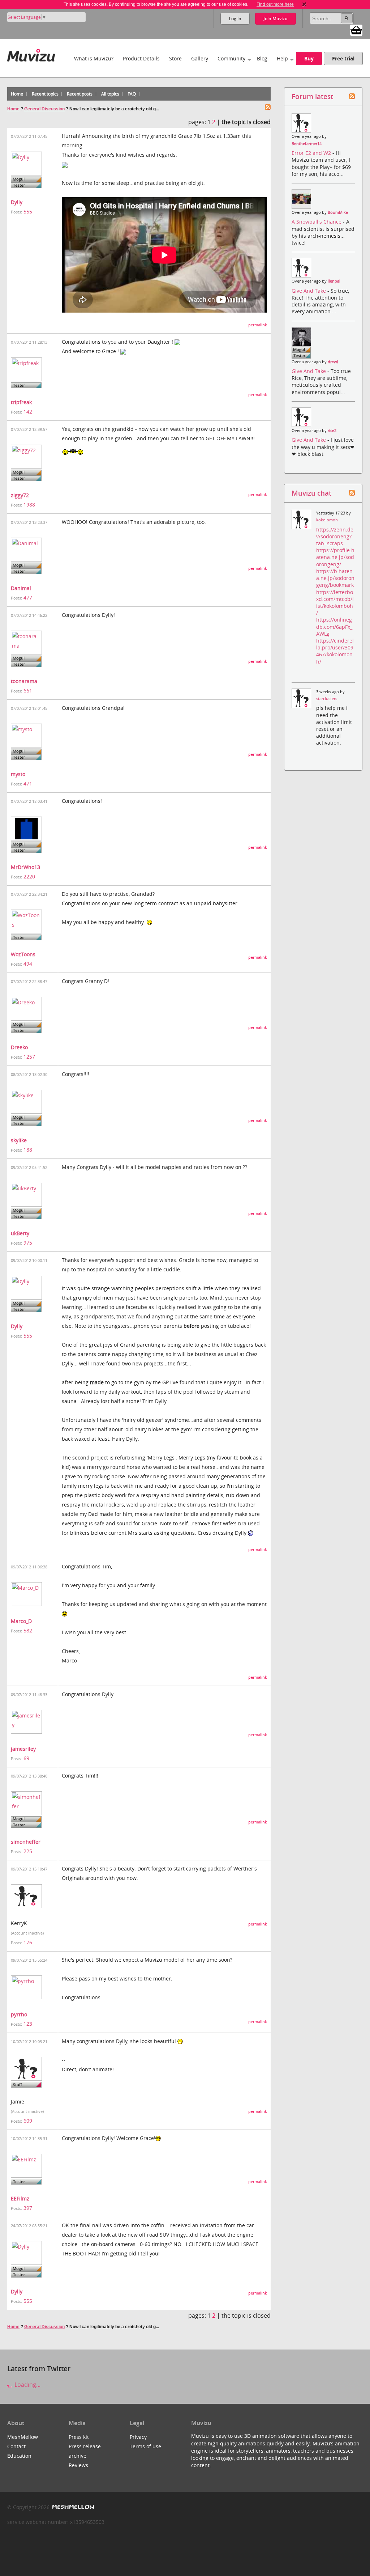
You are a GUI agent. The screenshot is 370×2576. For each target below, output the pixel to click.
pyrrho (19, 2014)
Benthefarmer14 (307, 144)
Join (276, 19)
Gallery (200, 58)
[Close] (304, 4)
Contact (16, 2446)
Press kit (79, 2437)
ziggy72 (20, 495)
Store (175, 58)
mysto (18, 774)
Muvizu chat (311, 493)
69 (26, 1758)
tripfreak (21, 402)
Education (19, 2456)
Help (282, 58)
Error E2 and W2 (312, 153)
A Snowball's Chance (317, 222)
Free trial (343, 58)
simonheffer (26, 1842)
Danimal (21, 588)
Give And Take (309, 291)
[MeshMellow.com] (72, 2507)
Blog (262, 58)
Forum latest (312, 96)
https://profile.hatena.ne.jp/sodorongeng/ (335, 557)
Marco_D (21, 1621)
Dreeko (19, 1047)
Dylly (17, 202)
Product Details (141, 58)
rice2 (332, 431)
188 (28, 1150)
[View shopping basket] (356, 30)
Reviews (78, 2465)
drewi (333, 362)
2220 (29, 876)
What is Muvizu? (94, 58)
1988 (29, 505)
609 (28, 2121)
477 (28, 598)
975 (28, 1243)
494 (28, 964)
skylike (19, 1140)
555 (28, 211)
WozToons (23, 954)
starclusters (327, 699)
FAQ (132, 94)
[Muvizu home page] (31, 54)
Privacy (138, 2437)
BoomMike (338, 212)
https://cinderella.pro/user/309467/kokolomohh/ (335, 651)
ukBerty (20, 1233)
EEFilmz (20, 2198)
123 (28, 2024)
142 (28, 412)
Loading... (27, 2385)
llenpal (334, 281)
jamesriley (23, 1749)
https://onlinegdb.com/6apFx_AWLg (334, 626)
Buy (309, 58)
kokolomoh (327, 520)
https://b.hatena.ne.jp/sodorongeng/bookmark (335, 578)
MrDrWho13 (25, 867)
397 (28, 2208)
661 (28, 690)
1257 (29, 1057)
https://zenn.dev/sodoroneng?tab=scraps (335, 536)
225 (28, 1851)
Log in (235, 19)
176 (28, 1942)
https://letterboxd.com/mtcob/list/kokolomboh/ (335, 603)
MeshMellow (23, 2437)
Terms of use (145, 2446)
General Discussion (44, 109)
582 (28, 1630)
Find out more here (275, 4)
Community (231, 58)
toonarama (24, 681)
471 (28, 783)
